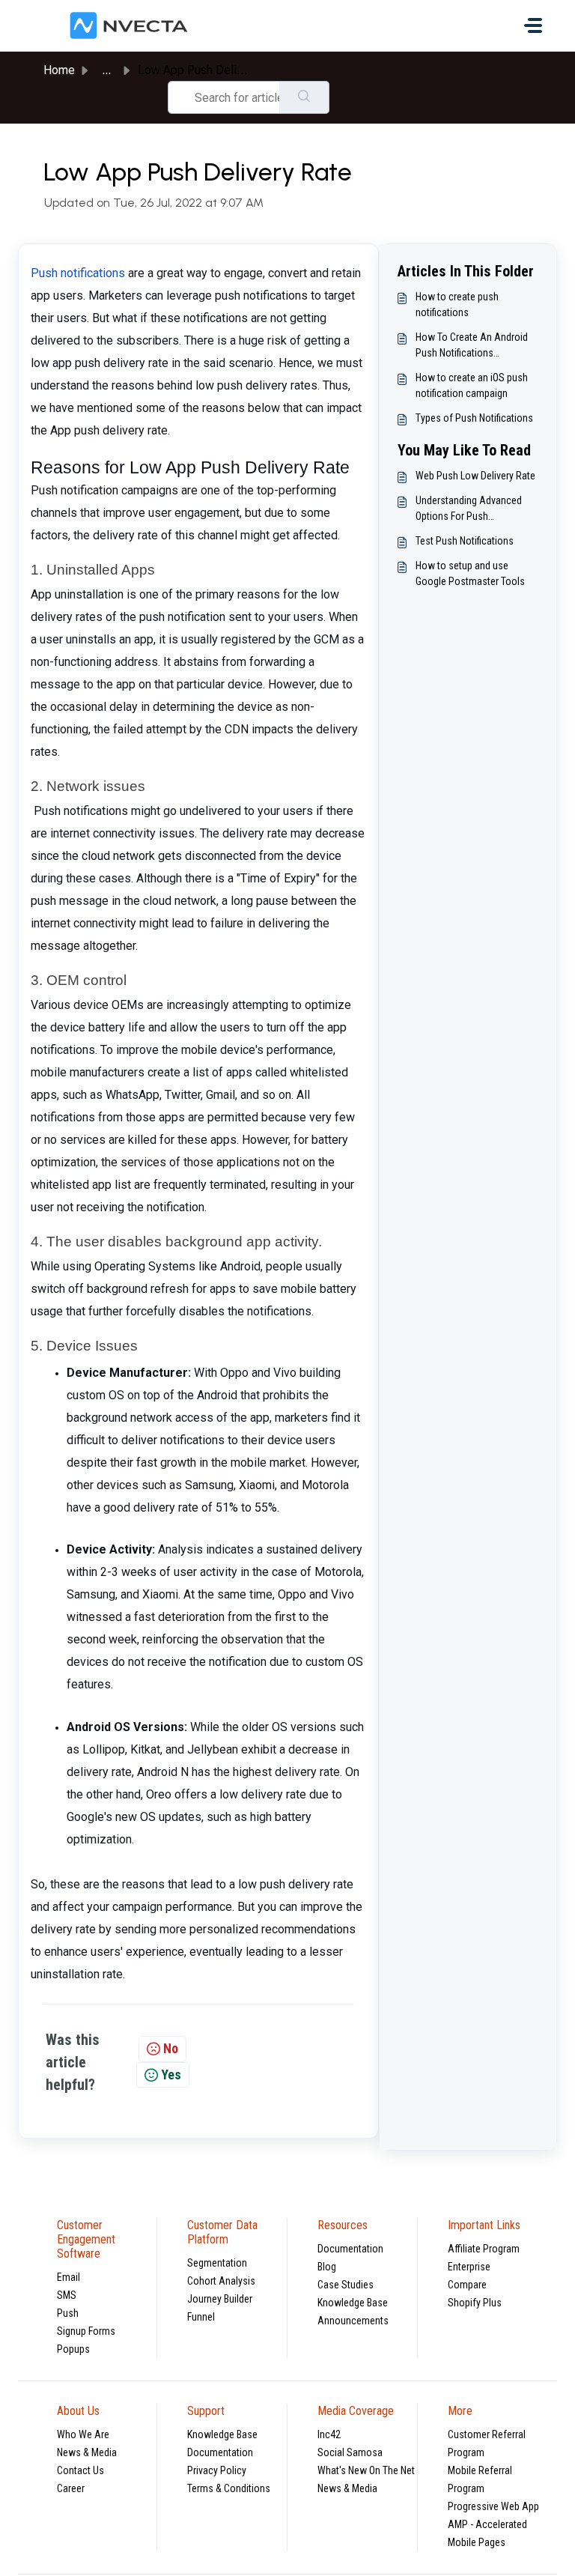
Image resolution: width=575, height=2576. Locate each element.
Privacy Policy (217, 2470)
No (171, 2048)
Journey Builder (220, 2299)
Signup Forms (86, 2331)
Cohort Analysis (221, 2281)
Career (71, 2488)
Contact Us (80, 2470)
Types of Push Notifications (474, 418)
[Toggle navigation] (533, 25)
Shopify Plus (475, 2303)
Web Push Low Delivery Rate (475, 476)
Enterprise (469, 2267)
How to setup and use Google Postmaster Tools (470, 573)
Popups (73, 2349)
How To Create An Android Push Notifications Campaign (472, 346)
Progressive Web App (493, 2506)
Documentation (350, 2249)
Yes (171, 2075)
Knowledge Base (353, 2303)
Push (68, 2313)
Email (69, 2277)
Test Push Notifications (465, 541)
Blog (327, 2267)
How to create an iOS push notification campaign (472, 385)
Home (59, 70)
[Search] (304, 97)
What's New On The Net (366, 2470)
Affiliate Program (484, 2249)
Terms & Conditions (229, 2488)
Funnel (201, 2317)
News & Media (87, 2452)
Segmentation (217, 2263)
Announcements (353, 2321)
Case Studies (346, 2285)
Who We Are (83, 2434)
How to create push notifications (457, 304)
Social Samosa (350, 2452)
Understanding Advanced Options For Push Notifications (469, 509)
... (106, 70)
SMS (67, 2295)
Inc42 (329, 2434)
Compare (467, 2285)
